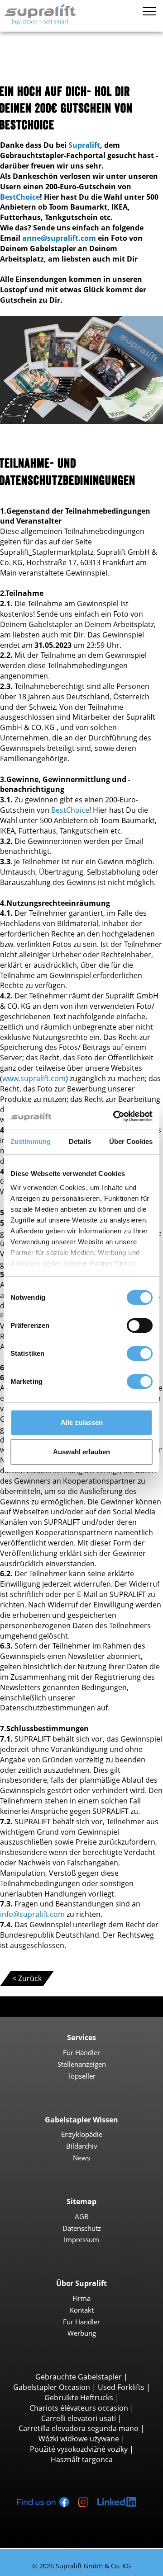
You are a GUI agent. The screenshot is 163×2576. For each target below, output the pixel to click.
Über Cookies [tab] (131, 1141)
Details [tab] (80, 1141)
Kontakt (82, 2310)
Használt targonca (82, 2459)
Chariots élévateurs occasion (79, 2408)
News (81, 2158)
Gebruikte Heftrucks (79, 2398)
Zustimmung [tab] (31, 1141)
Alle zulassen (82, 1422)
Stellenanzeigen (82, 2064)
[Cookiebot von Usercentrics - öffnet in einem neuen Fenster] (115, 1116)
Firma (81, 2298)
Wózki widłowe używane (79, 2439)
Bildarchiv (82, 2146)
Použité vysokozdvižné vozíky (79, 2449)
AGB (82, 2216)
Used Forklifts (121, 2387)
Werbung (82, 2333)
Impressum (81, 2239)
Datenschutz (82, 2228)
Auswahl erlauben (81, 1452)
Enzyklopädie (82, 2134)
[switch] (140, 1325)
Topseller (82, 2076)
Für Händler (81, 2052)
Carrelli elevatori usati (79, 2418)
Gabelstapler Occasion (52, 2387)
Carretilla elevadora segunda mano (79, 2428)
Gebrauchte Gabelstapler (79, 2377)
